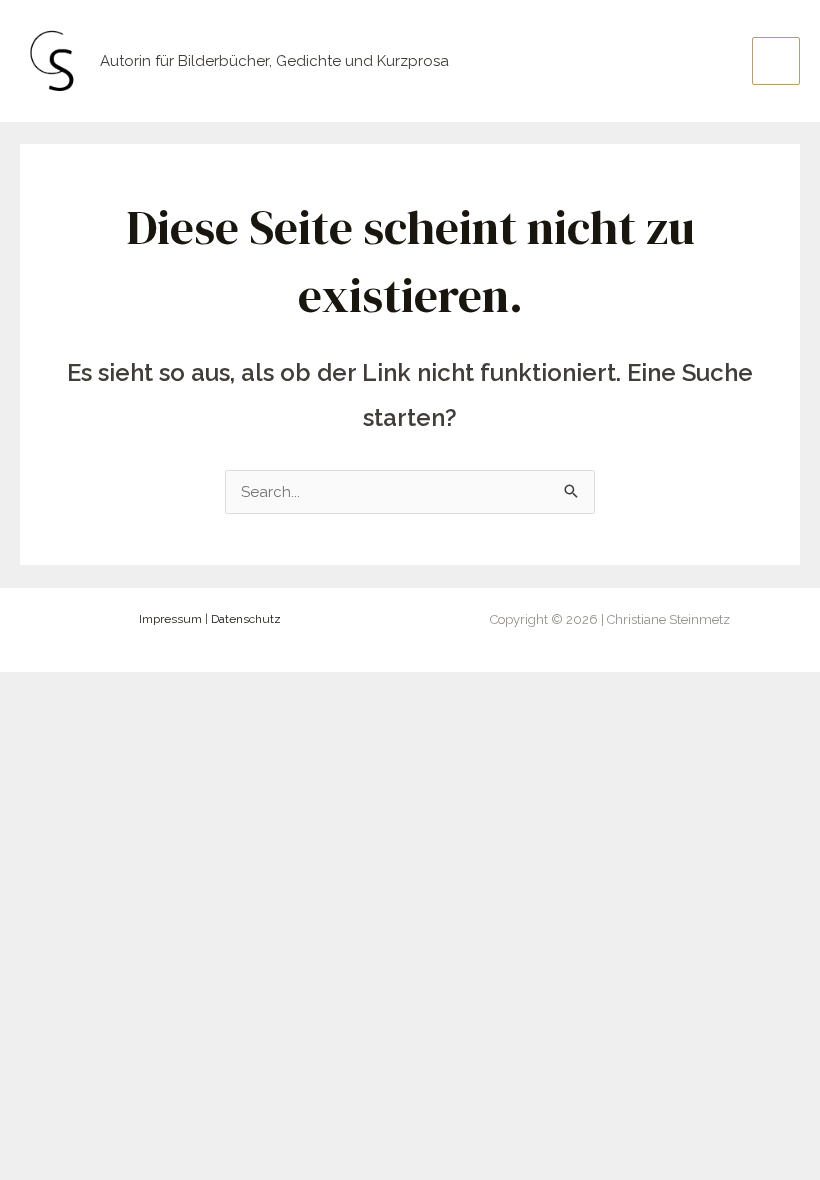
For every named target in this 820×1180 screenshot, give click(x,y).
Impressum (170, 619)
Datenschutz (246, 619)
